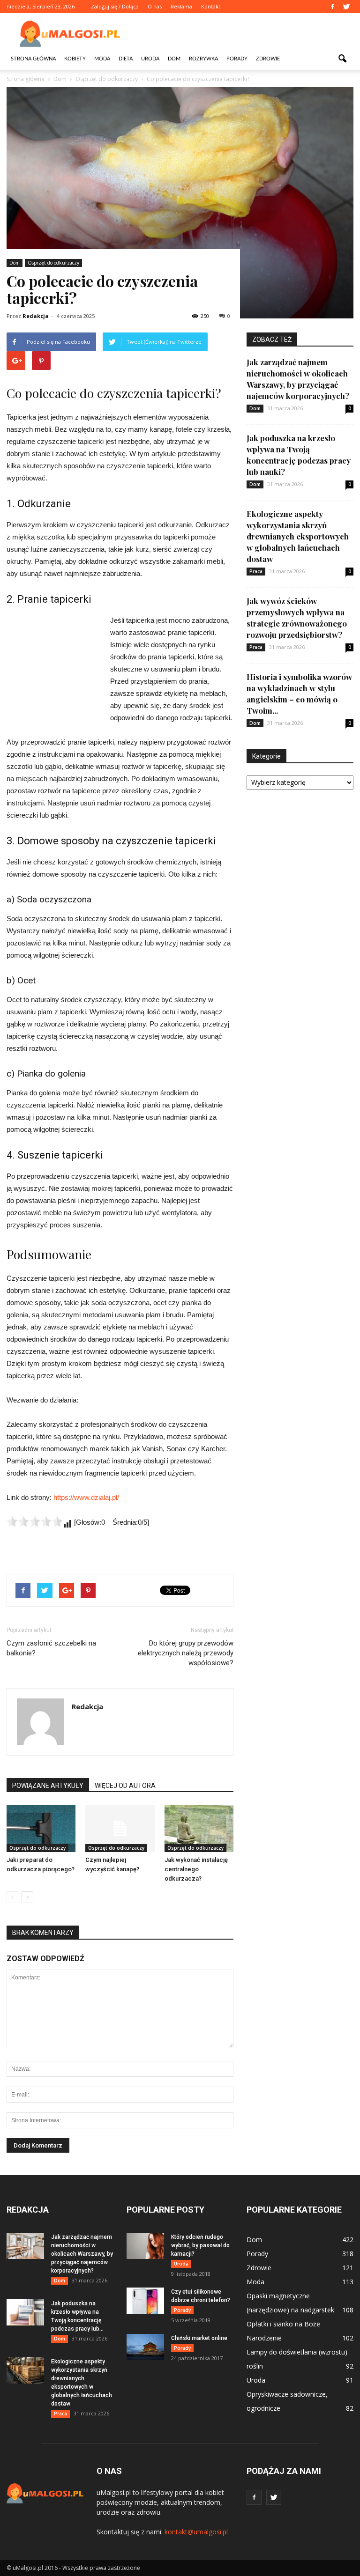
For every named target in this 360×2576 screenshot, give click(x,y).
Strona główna (33, 59)
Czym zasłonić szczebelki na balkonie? (51, 1648)
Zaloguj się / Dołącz (115, 6)
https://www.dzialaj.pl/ (86, 1497)
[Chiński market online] (145, 2347)
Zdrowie (268, 59)
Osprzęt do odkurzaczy (53, 263)
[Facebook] (332, 7)
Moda (102, 59)
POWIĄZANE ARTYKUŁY (48, 1786)
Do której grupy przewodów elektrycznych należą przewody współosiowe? (186, 1653)
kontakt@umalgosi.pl (196, 2532)
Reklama (181, 6)
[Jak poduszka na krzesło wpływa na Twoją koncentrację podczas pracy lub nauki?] (25, 2312)
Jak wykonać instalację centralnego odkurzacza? (196, 1869)
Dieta (126, 59)
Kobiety (75, 59)
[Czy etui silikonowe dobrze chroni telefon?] (145, 2301)
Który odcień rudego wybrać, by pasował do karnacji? (200, 2245)
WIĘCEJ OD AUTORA (125, 1786)
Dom (174, 59)
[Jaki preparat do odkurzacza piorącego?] (41, 1828)
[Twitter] (346, 7)
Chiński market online (199, 2338)
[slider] (35, 1521)
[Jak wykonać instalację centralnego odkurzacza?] (199, 1828)
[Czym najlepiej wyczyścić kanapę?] (120, 1828)
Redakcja (36, 316)
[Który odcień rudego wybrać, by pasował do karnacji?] (145, 2246)
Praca (256, 571)
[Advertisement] (243, 34)
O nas (155, 6)
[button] (342, 59)
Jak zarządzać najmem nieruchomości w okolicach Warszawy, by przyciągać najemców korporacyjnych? (82, 2254)
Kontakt (211, 6)
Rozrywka (203, 59)
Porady (237, 59)
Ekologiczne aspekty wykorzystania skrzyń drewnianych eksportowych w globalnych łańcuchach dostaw (298, 536)
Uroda (150, 59)
